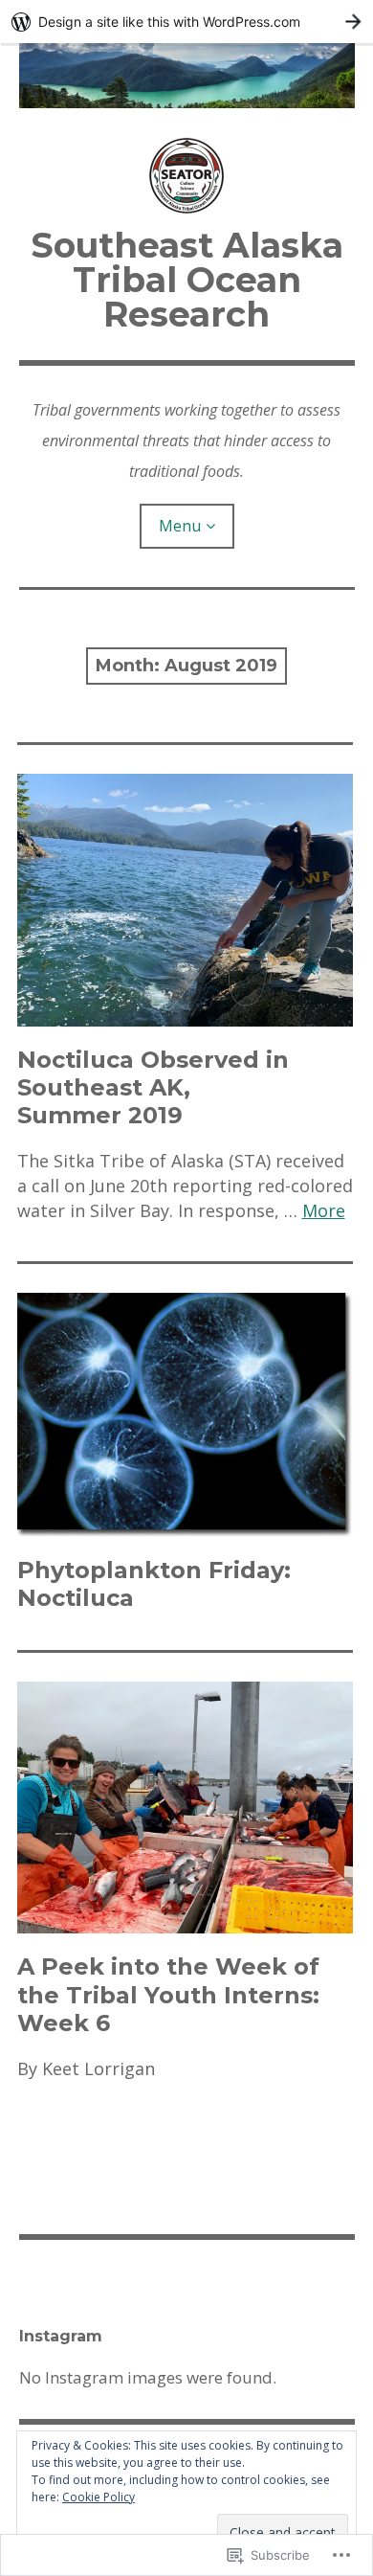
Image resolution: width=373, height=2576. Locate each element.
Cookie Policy (99, 2497)
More (324, 1210)
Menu (180, 526)
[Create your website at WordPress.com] (186, 22)
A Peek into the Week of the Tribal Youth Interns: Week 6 (168, 1994)
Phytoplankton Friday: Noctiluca (154, 1584)
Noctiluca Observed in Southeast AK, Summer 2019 (153, 1087)
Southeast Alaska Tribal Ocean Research (187, 280)
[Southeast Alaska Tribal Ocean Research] (187, 76)
